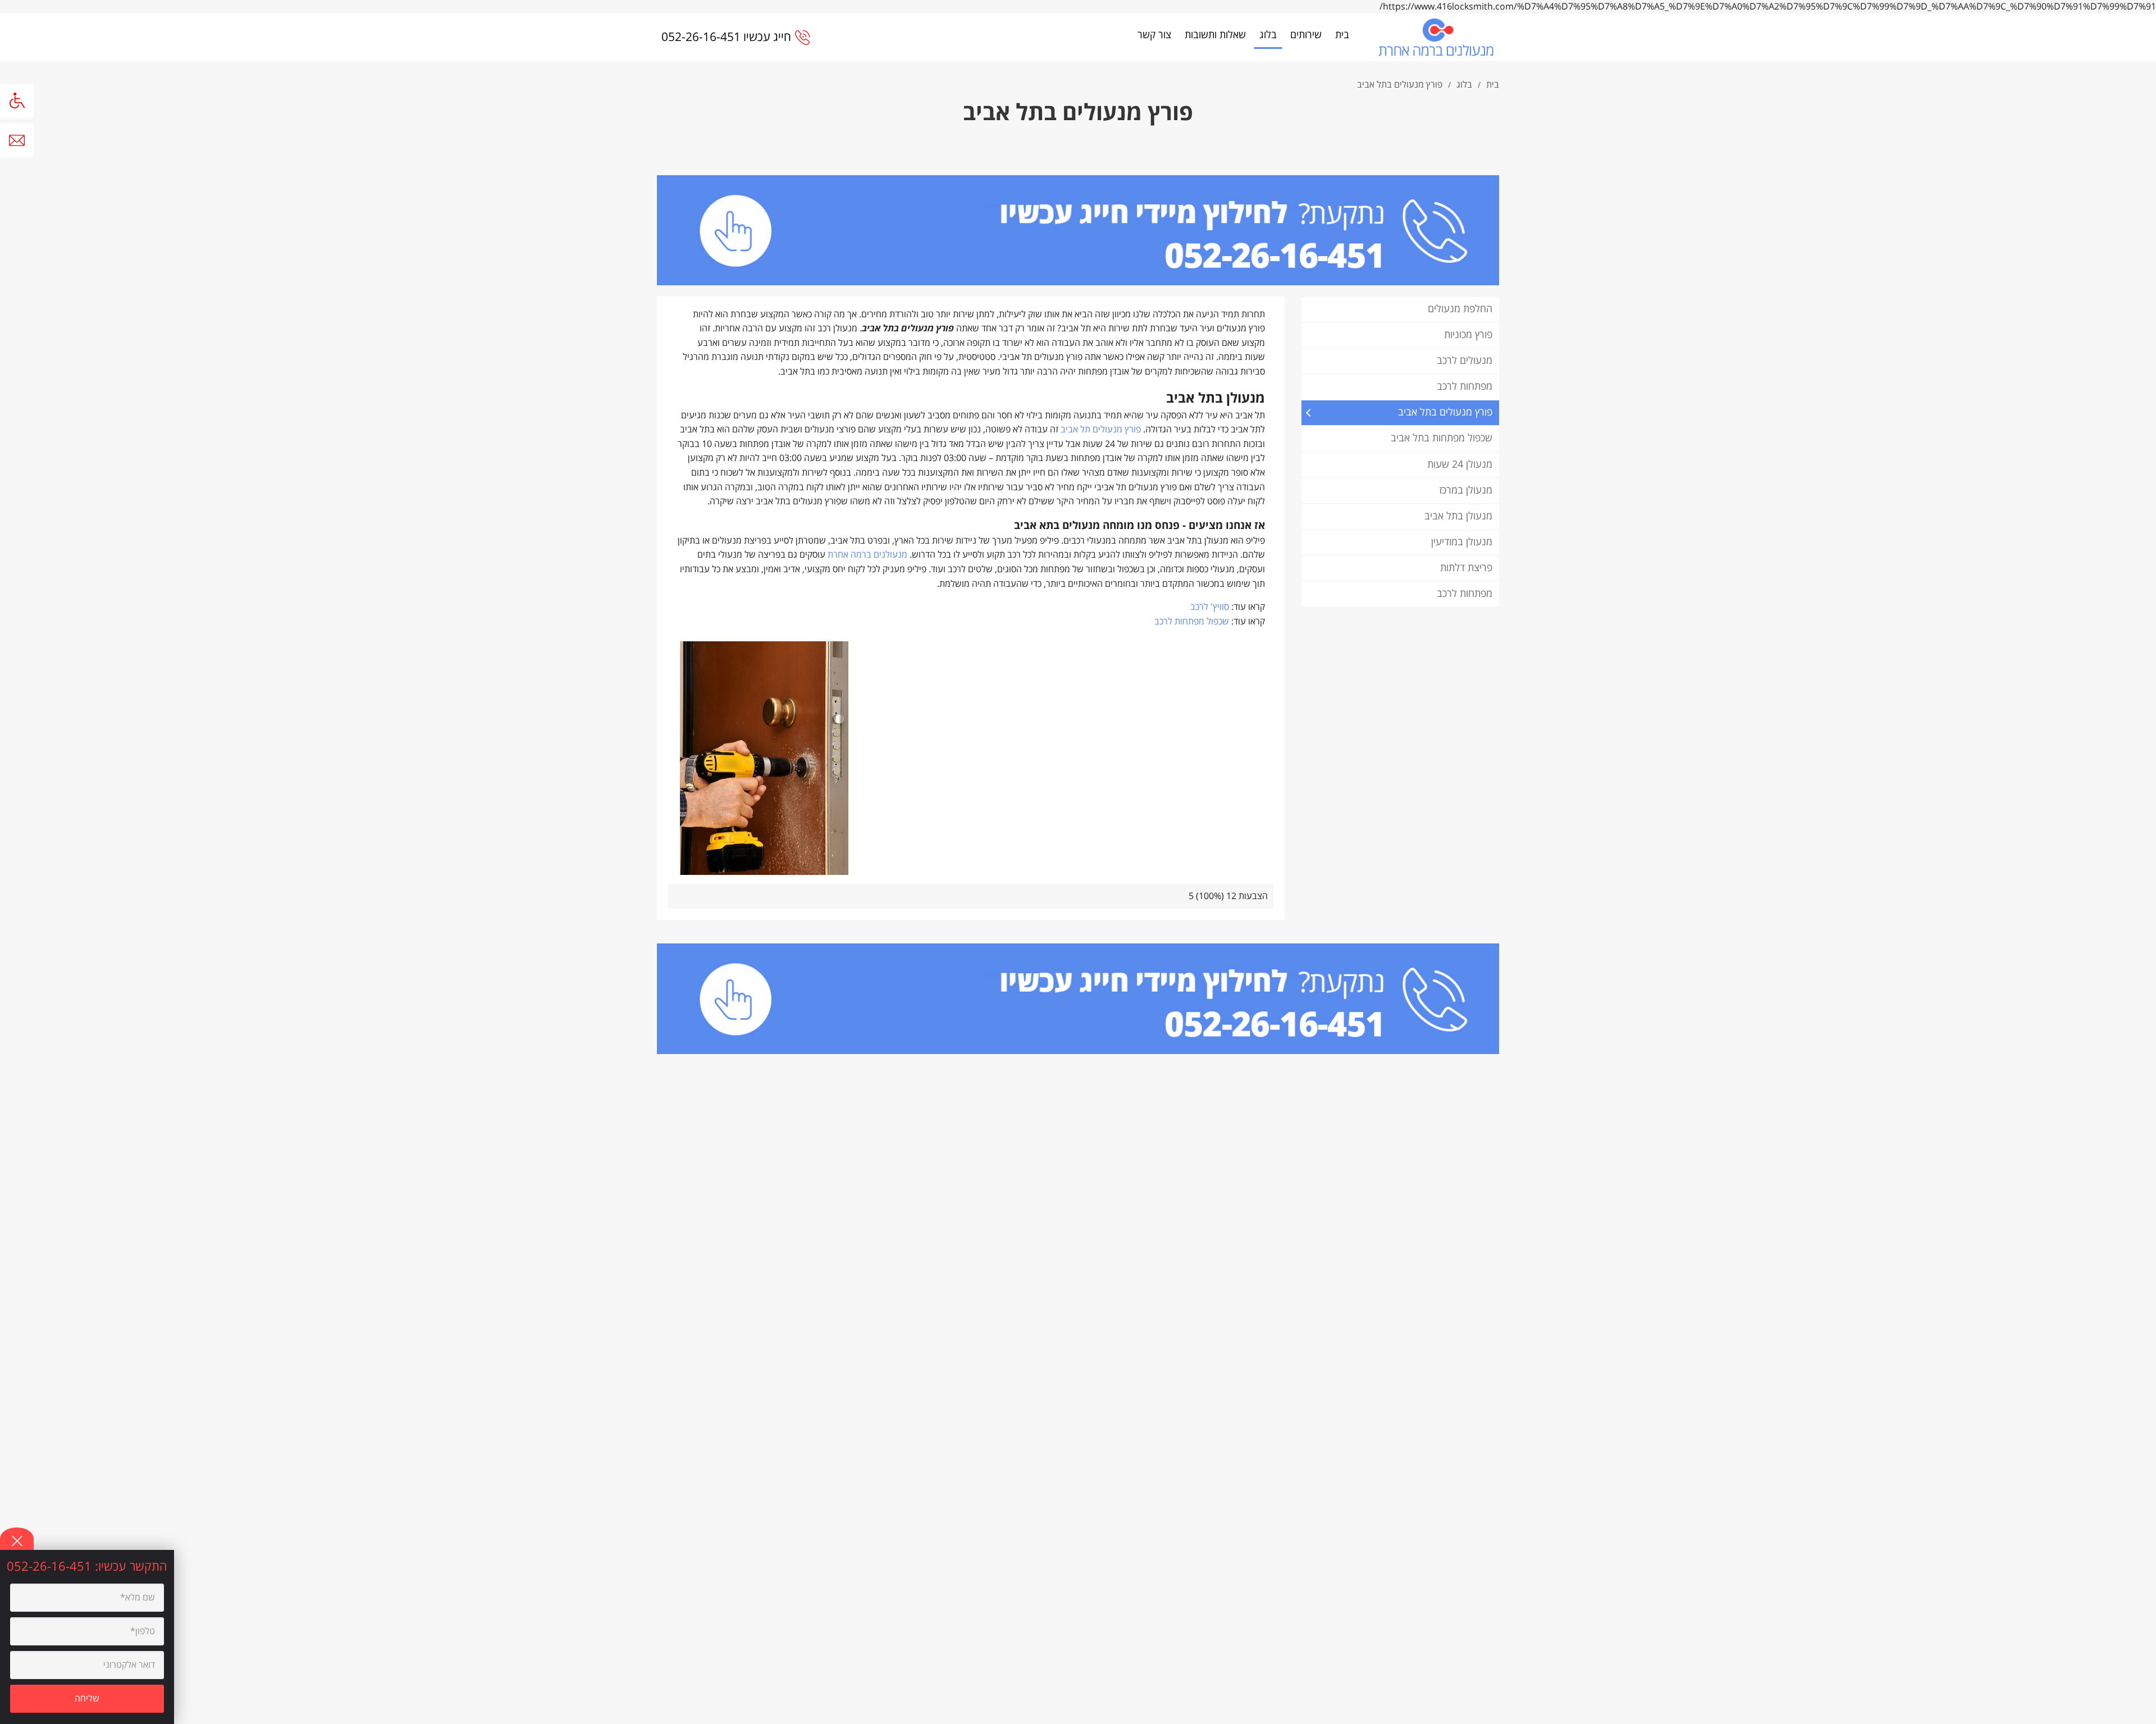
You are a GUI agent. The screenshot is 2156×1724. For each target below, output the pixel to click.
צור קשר (1154, 35)
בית (1342, 35)
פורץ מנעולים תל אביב (1101, 430)
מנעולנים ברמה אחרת (867, 555)
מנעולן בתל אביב (1458, 516)
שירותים (1306, 35)
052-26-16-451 (51, 1567)
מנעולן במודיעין (1462, 542)
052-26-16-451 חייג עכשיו (726, 37)
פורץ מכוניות (1468, 335)
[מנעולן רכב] (1436, 37)
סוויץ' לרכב (1210, 607)
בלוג (1268, 35)
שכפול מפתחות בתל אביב (1442, 438)
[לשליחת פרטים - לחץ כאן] (1078, 230)
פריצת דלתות (1466, 568)
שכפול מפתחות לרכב (1192, 622)
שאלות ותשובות (1215, 35)
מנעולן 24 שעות (1460, 465)
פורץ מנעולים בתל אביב (1445, 412)
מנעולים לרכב (1465, 361)
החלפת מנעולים (1460, 309)
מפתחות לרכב (1465, 387)
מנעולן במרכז (1466, 491)
